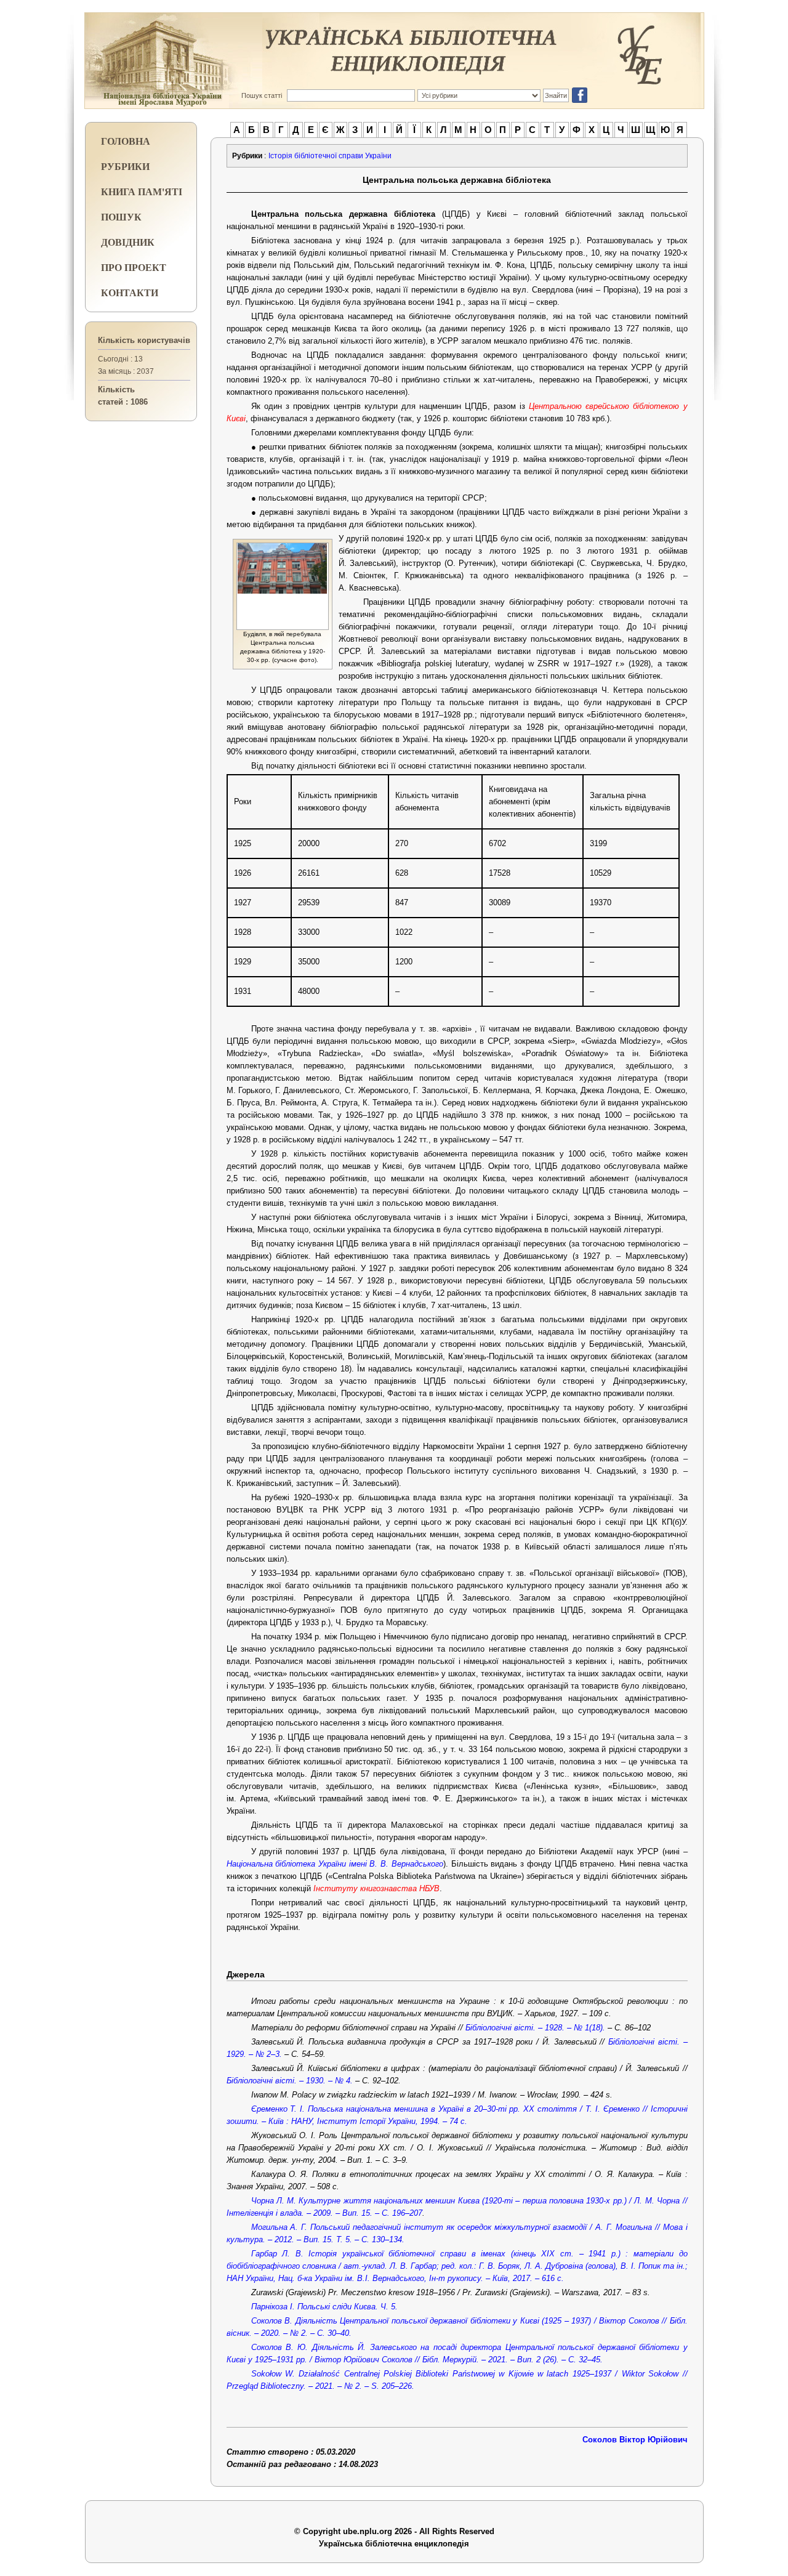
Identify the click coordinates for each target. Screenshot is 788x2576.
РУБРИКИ (125, 166)
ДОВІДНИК (128, 242)
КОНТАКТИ (130, 292)
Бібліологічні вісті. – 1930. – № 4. (291, 2081)
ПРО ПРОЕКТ (134, 267)
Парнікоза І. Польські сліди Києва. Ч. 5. (324, 2307)
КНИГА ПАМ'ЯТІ (142, 191)
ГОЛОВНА (126, 141)
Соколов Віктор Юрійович (635, 2440)
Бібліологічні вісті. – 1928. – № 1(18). (535, 2028)
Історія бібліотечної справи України (330, 156)
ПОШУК (121, 216)
